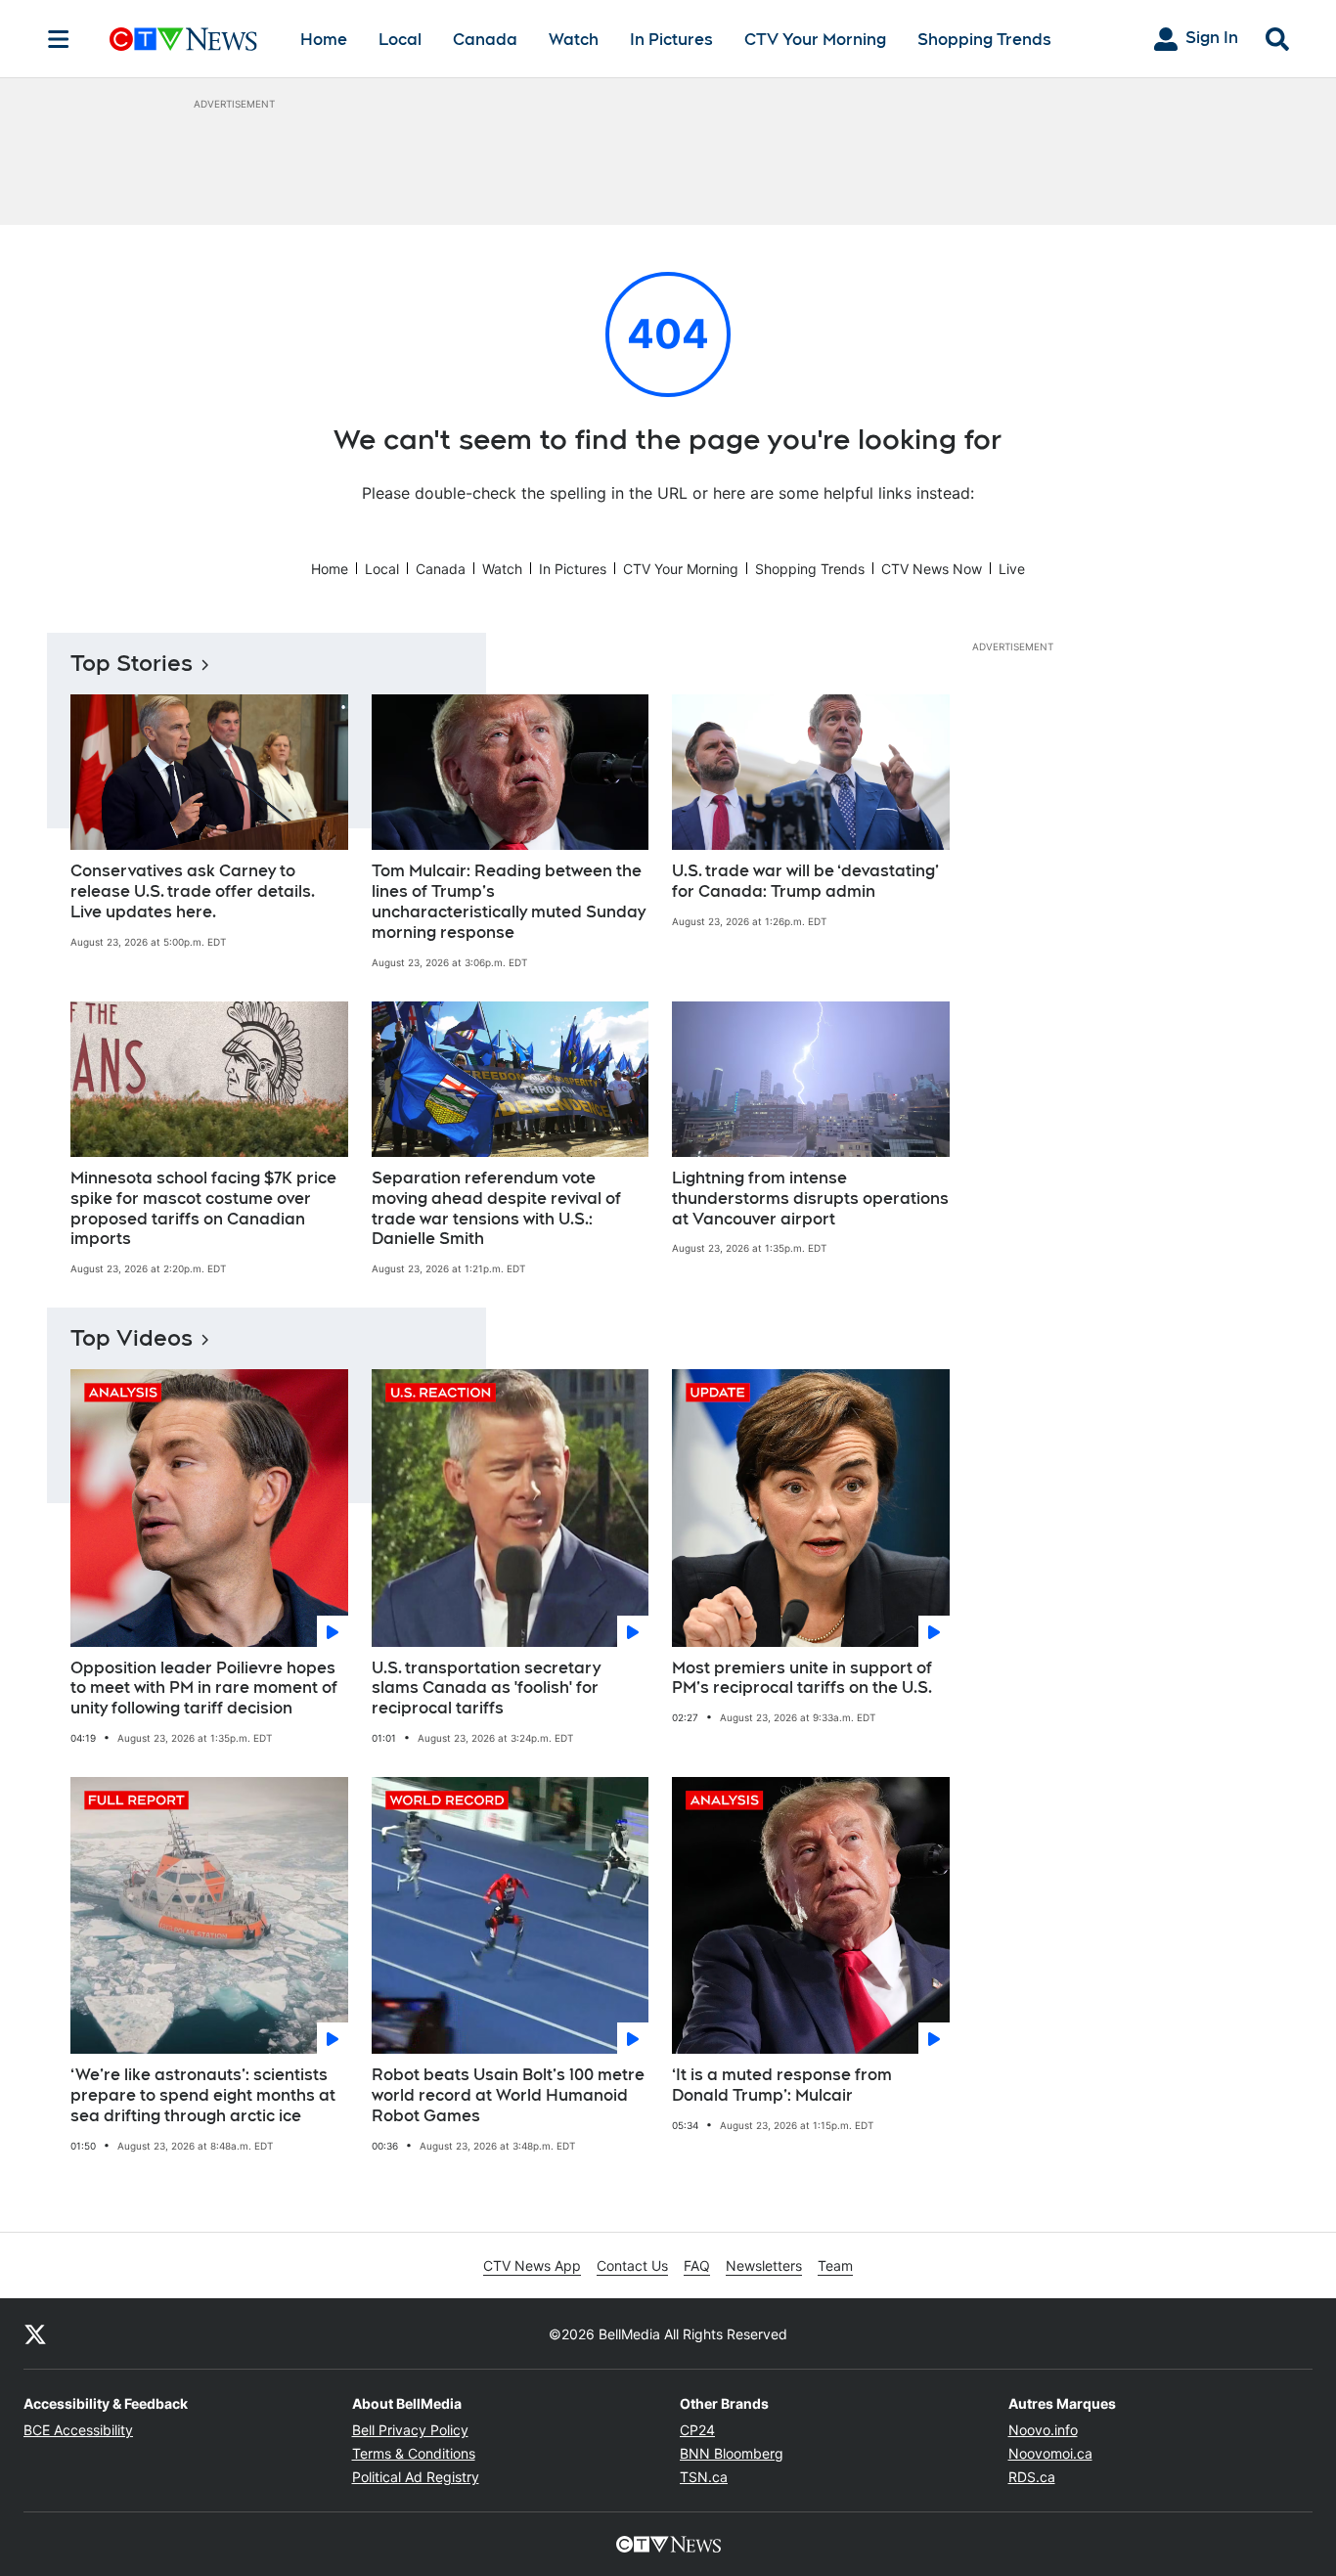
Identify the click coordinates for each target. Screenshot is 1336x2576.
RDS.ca (1032, 2477)
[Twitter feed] (35, 2333)
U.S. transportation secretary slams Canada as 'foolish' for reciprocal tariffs (486, 1688)
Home (324, 40)
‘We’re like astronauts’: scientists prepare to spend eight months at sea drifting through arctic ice (203, 2095)
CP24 (697, 2430)
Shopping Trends (984, 40)
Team (835, 2265)
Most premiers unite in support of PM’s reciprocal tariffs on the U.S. (802, 1678)
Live (1012, 569)
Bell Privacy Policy (410, 2430)
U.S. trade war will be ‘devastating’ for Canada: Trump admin (805, 881)
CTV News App (532, 2265)
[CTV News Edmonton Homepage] (183, 39)
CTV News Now (932, 569)
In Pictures (671, 40)
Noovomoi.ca (1050, 2453)
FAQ (697, 2265)
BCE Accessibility (78, 2430)
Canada (485, 40)
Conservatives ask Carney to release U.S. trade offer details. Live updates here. (193, 891)
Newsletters (764, 2265)
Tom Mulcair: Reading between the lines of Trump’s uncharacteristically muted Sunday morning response (509, 901)
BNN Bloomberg (732, 2453)
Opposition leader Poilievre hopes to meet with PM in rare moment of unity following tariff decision (204, 1688)
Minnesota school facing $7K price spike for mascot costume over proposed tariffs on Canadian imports (203, 1208)
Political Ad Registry (416, 2477)
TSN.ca (704, 2477)
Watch (574, 40)
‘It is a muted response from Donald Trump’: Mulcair (782, 2085)
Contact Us (632, 2265)
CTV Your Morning (815, 40)
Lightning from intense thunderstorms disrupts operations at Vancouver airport (810, 1199)
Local (400, 40)
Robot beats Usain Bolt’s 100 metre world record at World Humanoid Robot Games (508, 2095)
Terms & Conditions (414, 2453)
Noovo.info (1043, 2430)
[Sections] (59, 39)
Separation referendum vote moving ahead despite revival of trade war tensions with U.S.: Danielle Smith (496, 1208)
